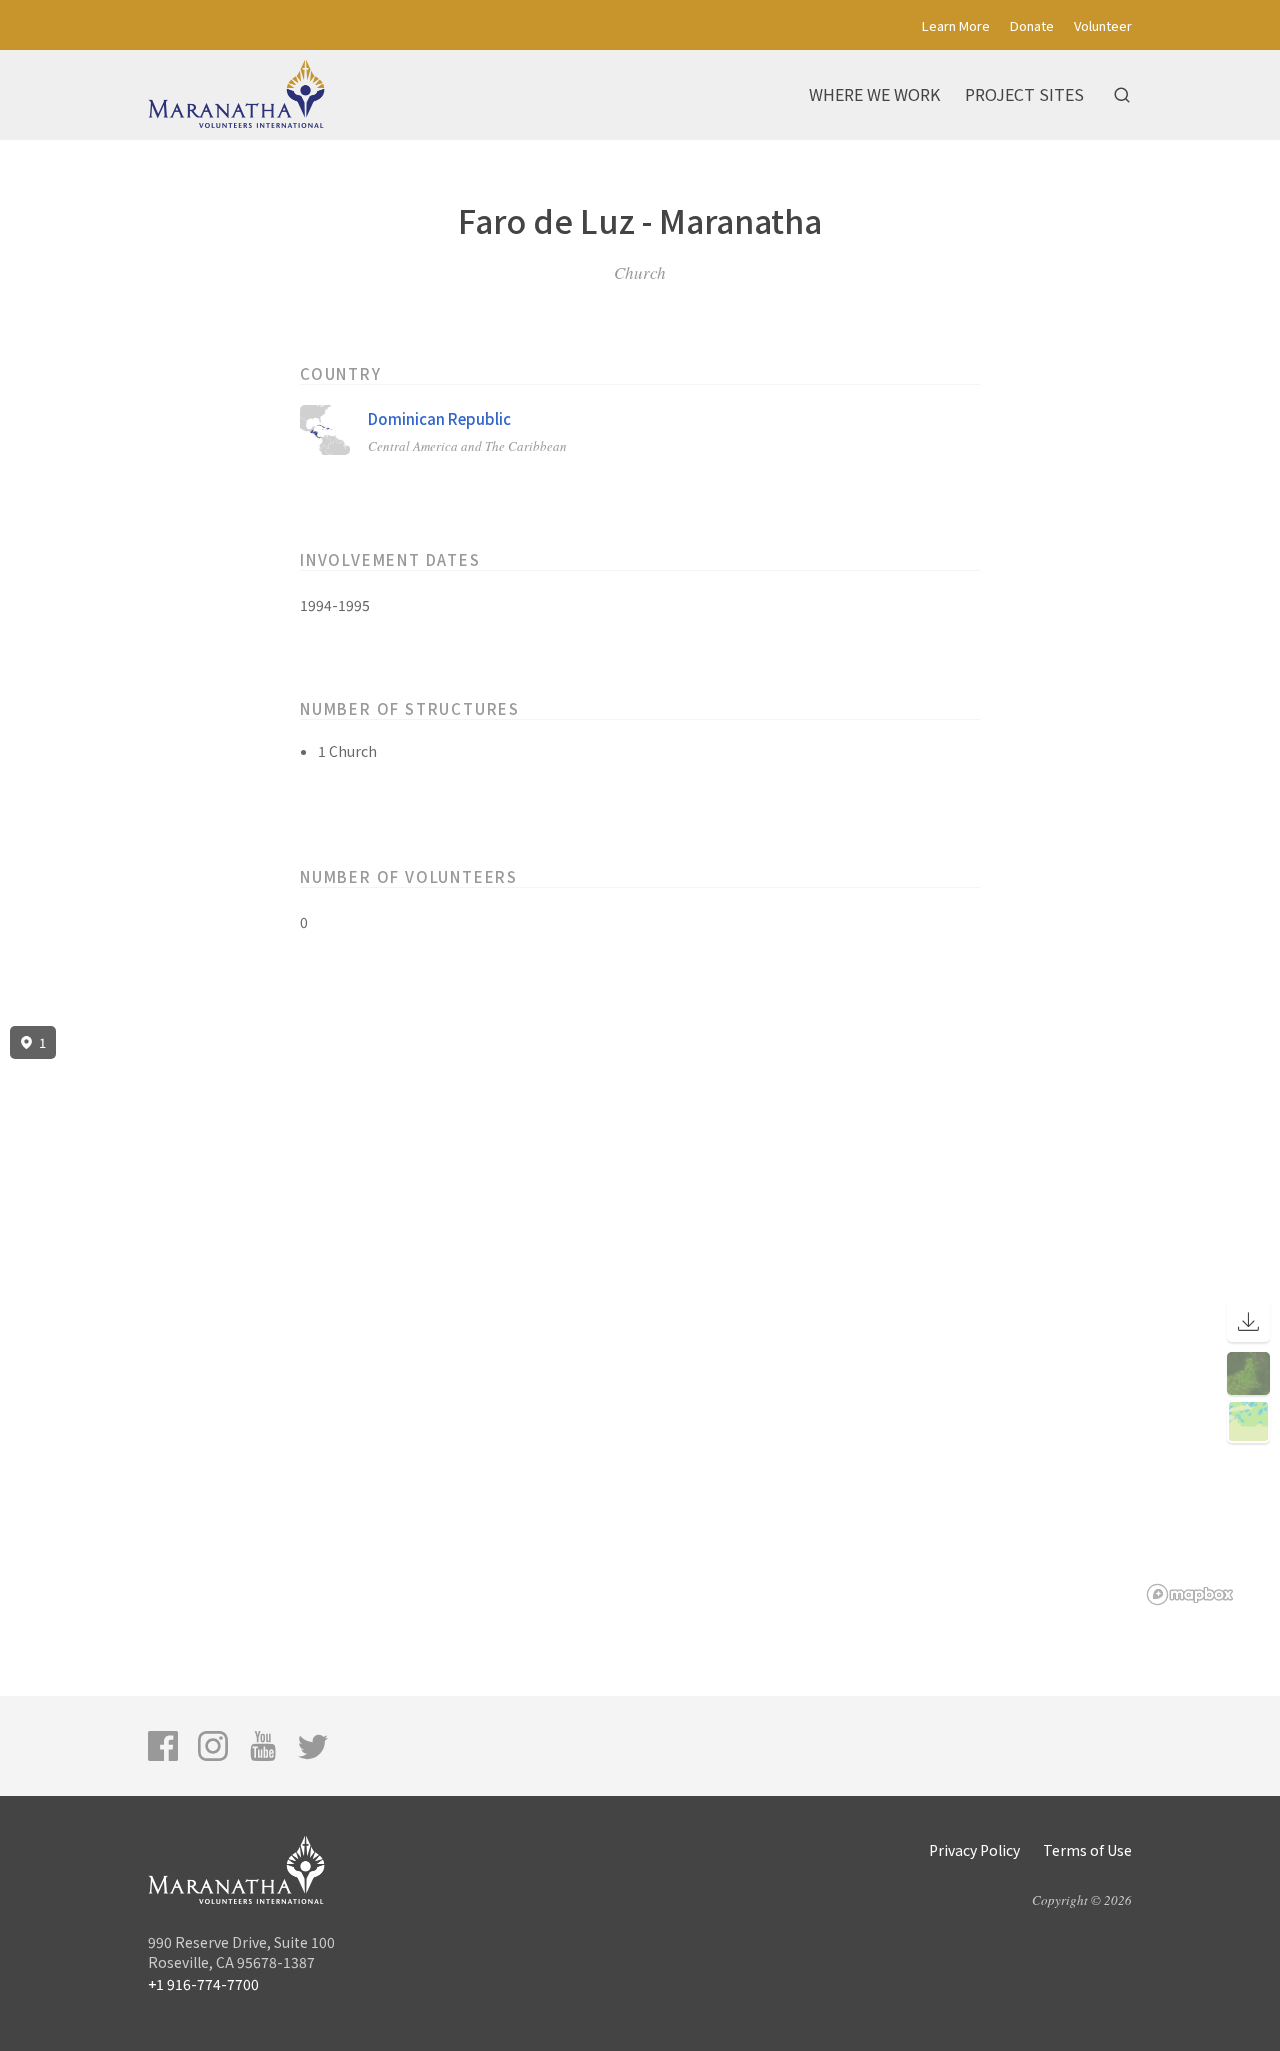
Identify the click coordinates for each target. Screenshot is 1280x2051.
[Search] (1122, 95)
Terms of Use (1087, 1850)
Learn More (956, 25)
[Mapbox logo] (1190, 1594)
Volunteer (1103, 25)
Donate (1032, 25)
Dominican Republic (439, 418)
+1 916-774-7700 (203, 1984)
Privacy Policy (974, 1850)
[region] (640, 1316)
